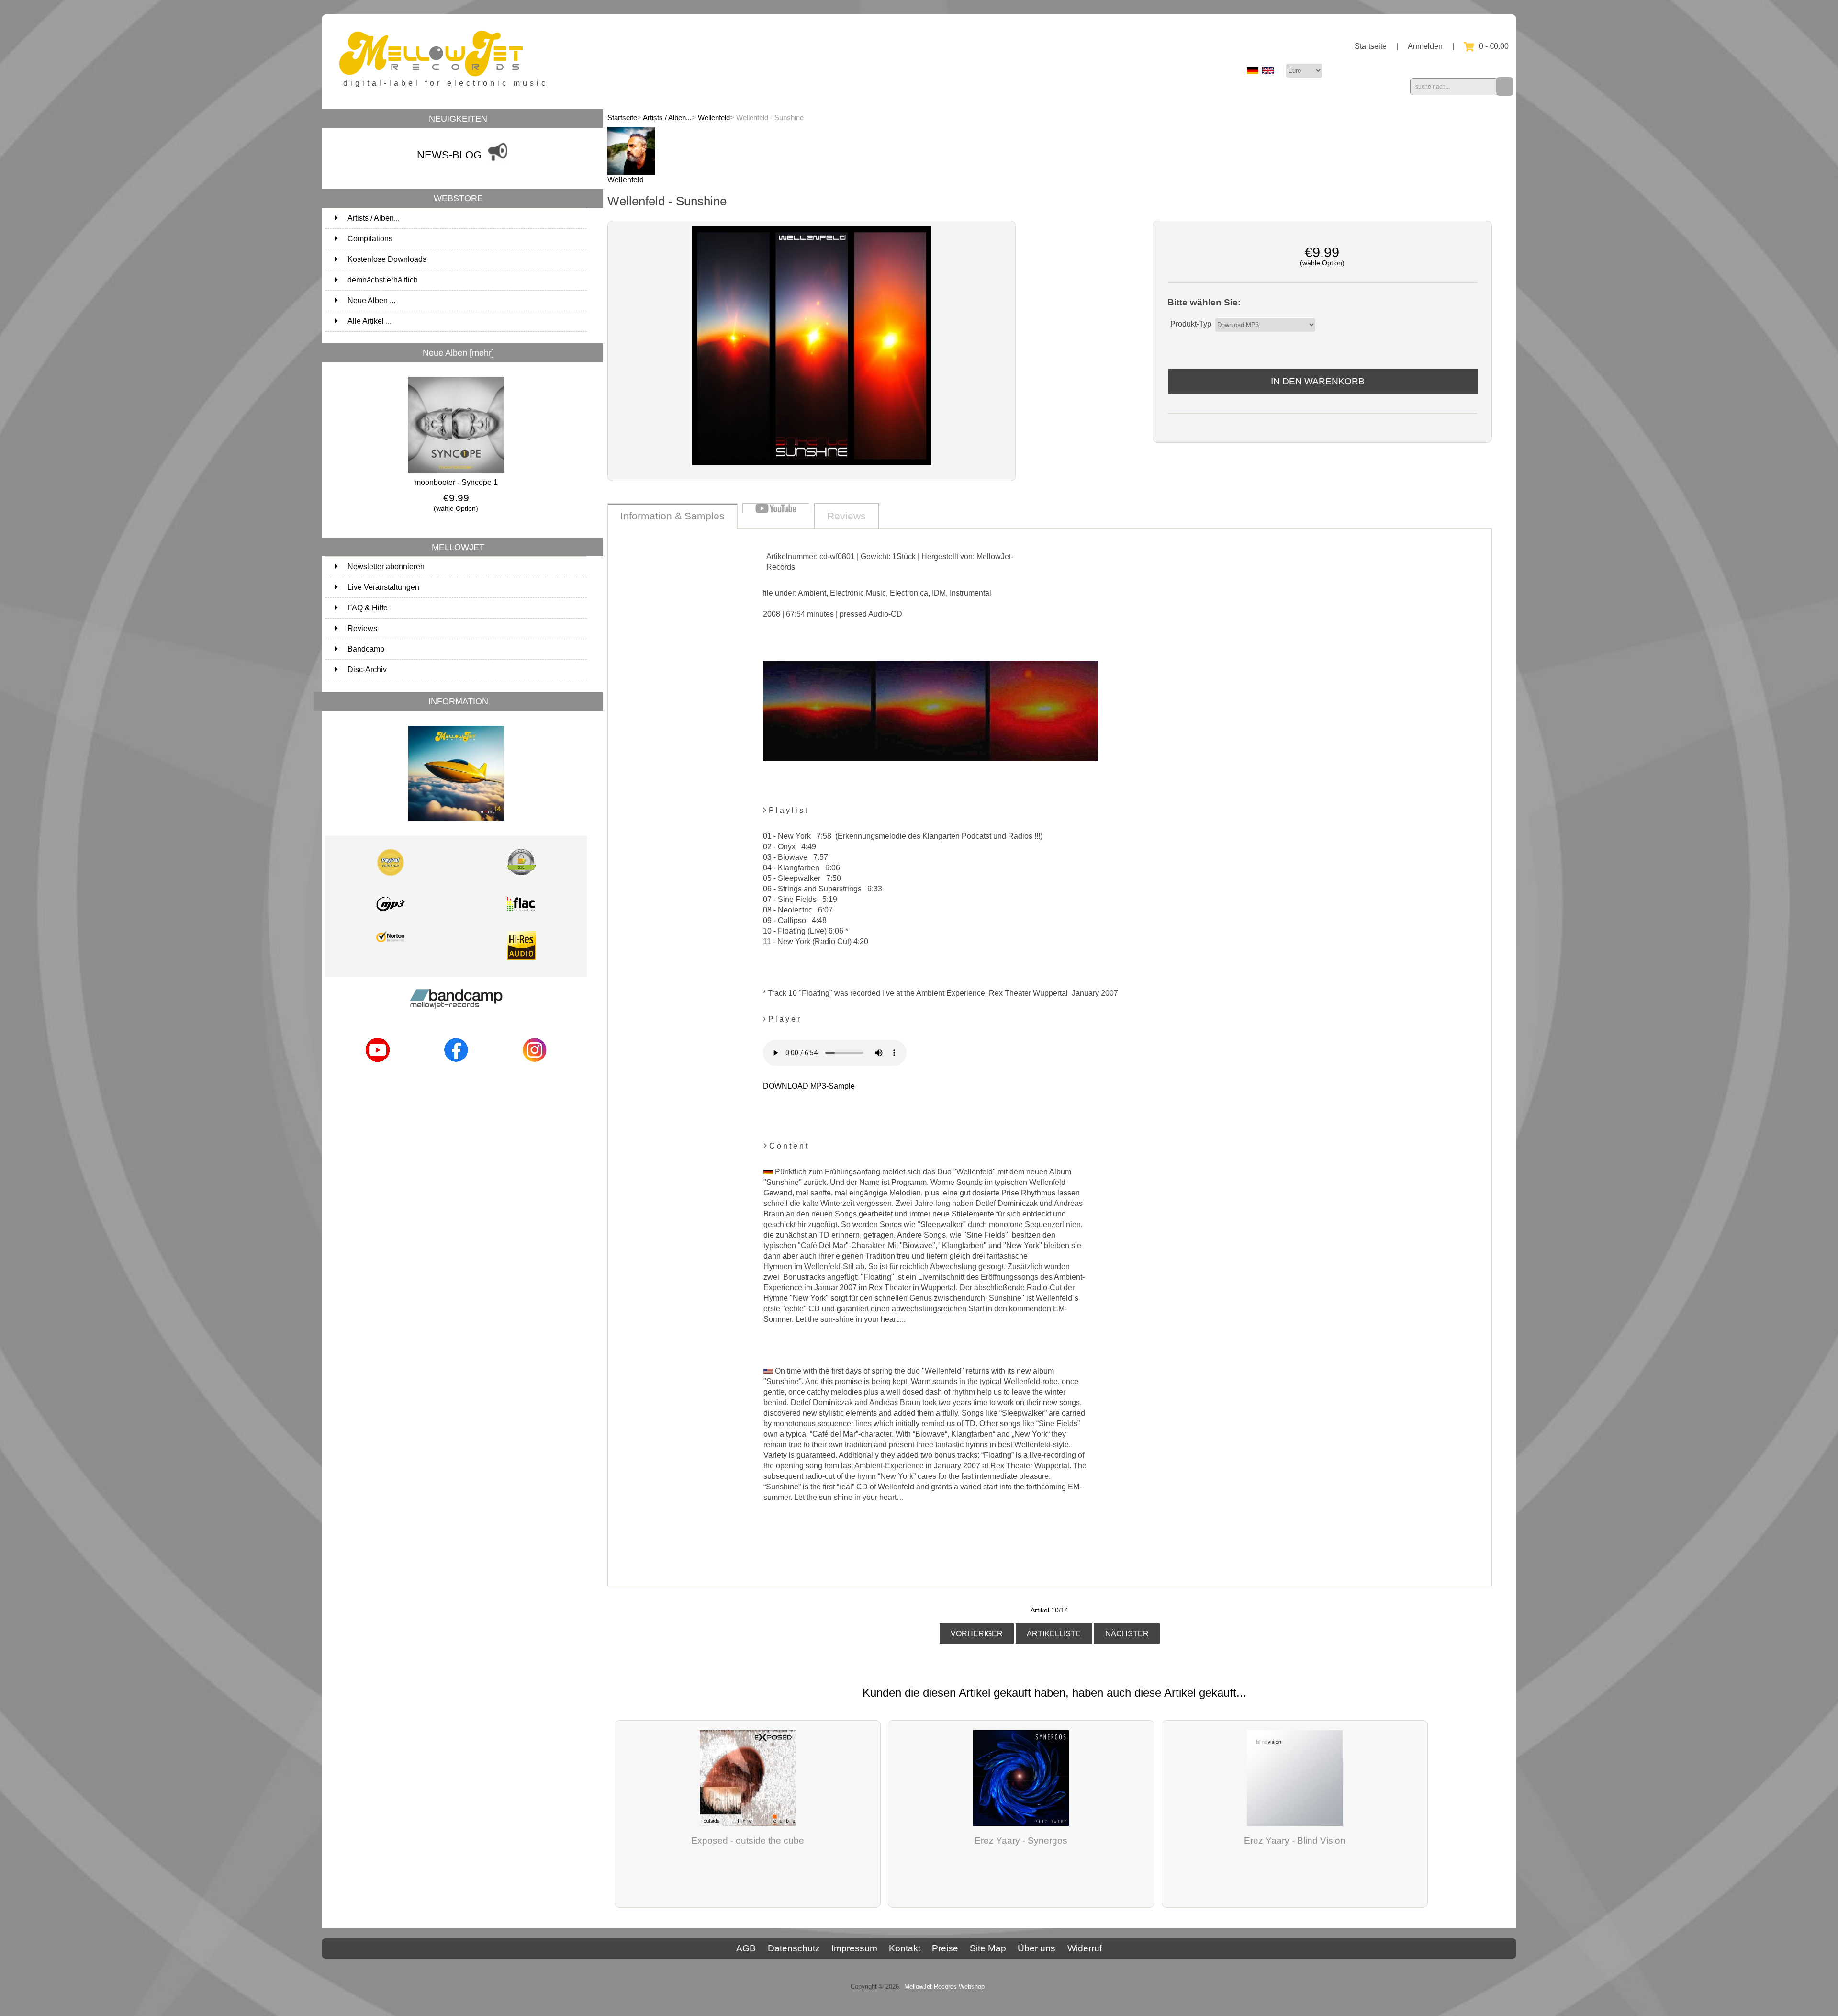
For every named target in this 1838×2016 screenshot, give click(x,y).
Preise (945, 1948)
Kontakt (905, 1948)
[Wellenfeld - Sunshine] (812, 463)
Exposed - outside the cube (748, 1841)
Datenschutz (794, 1948)
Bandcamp (366, 649)
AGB (746, 1948)
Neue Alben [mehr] (458, 353)
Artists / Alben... (667, 118)
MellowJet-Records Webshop (944, 1987)
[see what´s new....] (498, 163)
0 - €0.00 (1494, 46)
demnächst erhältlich (466, 280)
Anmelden (1425, 46)
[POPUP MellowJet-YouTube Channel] (378, 1064)
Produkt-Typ (1191, 324)
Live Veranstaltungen (383, 587)
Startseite (1371, 46)
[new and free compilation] (456, 823)
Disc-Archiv (367, 670)
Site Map (988, 1948)
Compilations (466, 239)
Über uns (1037, 1948)
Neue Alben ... (371, 300)
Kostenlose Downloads (466, 259)
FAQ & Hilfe (368, 608)
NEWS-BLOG (449, 155)
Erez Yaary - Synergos (1021, 1841)
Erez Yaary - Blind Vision (1295, 1841)
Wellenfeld (714, 118)
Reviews (362, 628)
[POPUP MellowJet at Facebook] (456, 1064)
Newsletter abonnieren (386, 567)
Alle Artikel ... (370, 321)
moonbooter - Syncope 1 (456, 482)
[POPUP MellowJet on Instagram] (535, 1064)
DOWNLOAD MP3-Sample (809, 1086)
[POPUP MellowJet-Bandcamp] (456, 1012)
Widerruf (1085, 1948)
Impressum (854, 1948)
